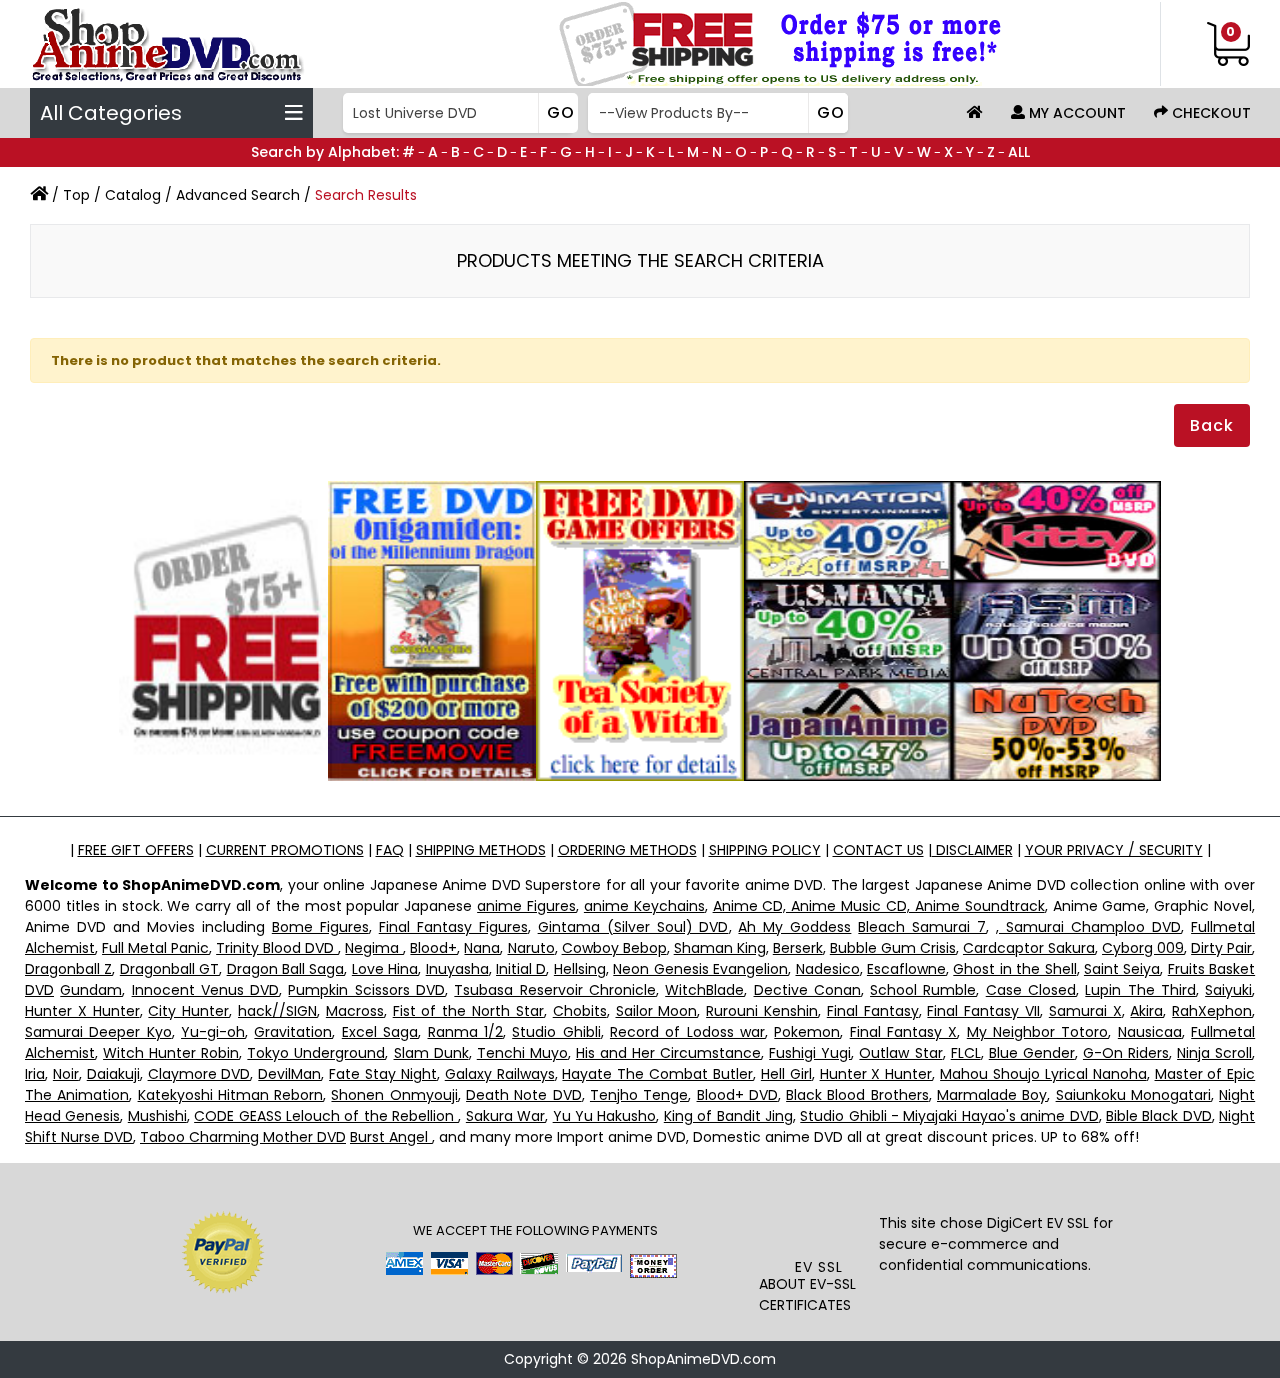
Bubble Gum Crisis (893, 948)
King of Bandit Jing (728, 1116)
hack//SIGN (277, 1011)
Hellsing (580, 969)
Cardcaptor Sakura (1029, 948)
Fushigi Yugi (810, 1053)
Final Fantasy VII (983, 1011)
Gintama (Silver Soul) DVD (633, 927)
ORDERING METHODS (627, 850)
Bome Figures (320, 927)
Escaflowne (906, 969)
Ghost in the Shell (1014, 969)
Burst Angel (391, 1137)
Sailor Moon (657, 1011)
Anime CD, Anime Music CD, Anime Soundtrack (879, 906)
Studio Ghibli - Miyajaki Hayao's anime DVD (949, 1116)
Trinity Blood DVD (277, 948)
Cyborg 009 (1143, 948)
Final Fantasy (873, 1011)
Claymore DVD (199, 1074)
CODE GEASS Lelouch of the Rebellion (326, 1116)
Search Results (366, 195)
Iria (35, 1074)
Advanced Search (238, 195)
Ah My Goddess (794, 927)
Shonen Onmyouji (394, 1095)
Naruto (531, 948)
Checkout (1209, 113)
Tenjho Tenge (639, 1095)
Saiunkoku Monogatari (1133, 1095)
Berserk (798, 948)
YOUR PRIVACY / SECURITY (1114, 850)
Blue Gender (1032, 1053)
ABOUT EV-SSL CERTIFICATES (807, 1294)
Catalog (133, 195)
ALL (1019, 152)
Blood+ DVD (737, 1095)
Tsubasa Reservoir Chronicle (555, 990)
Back (1212, 425)
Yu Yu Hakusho (605, 1116)
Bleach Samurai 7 (922, 927)
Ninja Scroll (1214, 1053)
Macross (355, 1011)
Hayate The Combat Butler (657, 1074)
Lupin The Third (1140, 990)
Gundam (91, 990)
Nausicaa (1150, 1032)
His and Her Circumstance (668, 1053)
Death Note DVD (524, 1095)
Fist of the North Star (468, 1011)
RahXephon (1212, 1011)
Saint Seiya (1122, 969)
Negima (374, 948)
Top (76, 195)
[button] (819, 1216)
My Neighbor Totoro (1038, 1032)
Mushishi (157, 1116)
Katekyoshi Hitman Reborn (231, 1095)
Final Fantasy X (904, 1032)
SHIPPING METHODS (481, 850)
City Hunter (188, 1011)
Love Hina (385, 969)
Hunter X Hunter (82, 1011)
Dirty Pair (1221, 948)
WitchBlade (704, 990)
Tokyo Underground (316, 1053)
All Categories (111, 113)
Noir (66, 1074)
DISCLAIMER (972, 850)
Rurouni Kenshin (762, 1011)
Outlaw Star (900, 1053)
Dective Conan (807, 990)
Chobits (580, 1011)
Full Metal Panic (155, 948)
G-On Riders (1126, 1053)
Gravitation (293, 1032)
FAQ (390, 850)
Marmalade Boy (992, 1095)
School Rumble (923, 990)
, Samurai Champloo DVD (1088, 927)
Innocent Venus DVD (206, 990)
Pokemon (807, 1032)
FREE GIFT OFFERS (136, 850)
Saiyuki (1228, 990)
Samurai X (1085, 1011)
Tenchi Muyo (522, 1053)
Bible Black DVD (1159, 1116)
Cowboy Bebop (614, 948)
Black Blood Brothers (857, 1095)
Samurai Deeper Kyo (98, 1032)
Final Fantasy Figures (453, 927)
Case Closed (1031, 990)
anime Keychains (644, 906)
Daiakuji (113, 1074)
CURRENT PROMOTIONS (285, 850)
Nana (482, 948)
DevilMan (289, 1074)
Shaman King (720, 948)
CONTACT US (878, 850)
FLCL (966, 1053)
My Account (1075, 113)
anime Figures (526, 906)
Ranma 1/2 (465, 1032)
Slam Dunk (431, 1053)
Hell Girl (786, 1074)
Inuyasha (457, 969)
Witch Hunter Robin (171, 1053)
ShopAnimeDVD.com (703, 1359)
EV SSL (819, 1267)
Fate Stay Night (383, 1074)
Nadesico (828, 969)
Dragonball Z (68, 969)
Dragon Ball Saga (286, 969)
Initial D (521, 969)
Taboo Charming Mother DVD (243, 1137)
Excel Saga (380, 1032)
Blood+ (433, 948)
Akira (1146, 1011)
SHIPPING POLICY (765, 850)
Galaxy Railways (500, 1074)
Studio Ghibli (556, 1032)
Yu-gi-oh (213, 1032)
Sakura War (505, 1116)
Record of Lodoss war (687, 1032)
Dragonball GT (169, 969)
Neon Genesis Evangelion (700, 969)
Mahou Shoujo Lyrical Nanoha (1043, 1074)
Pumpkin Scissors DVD (366, 990)
